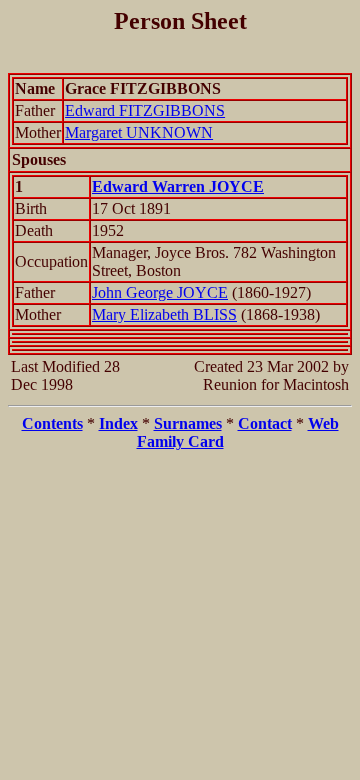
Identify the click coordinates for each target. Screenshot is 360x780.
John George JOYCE (160, 292)
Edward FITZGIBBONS (145, 110)
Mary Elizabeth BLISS (164, 314)
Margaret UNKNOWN (139, 132)
